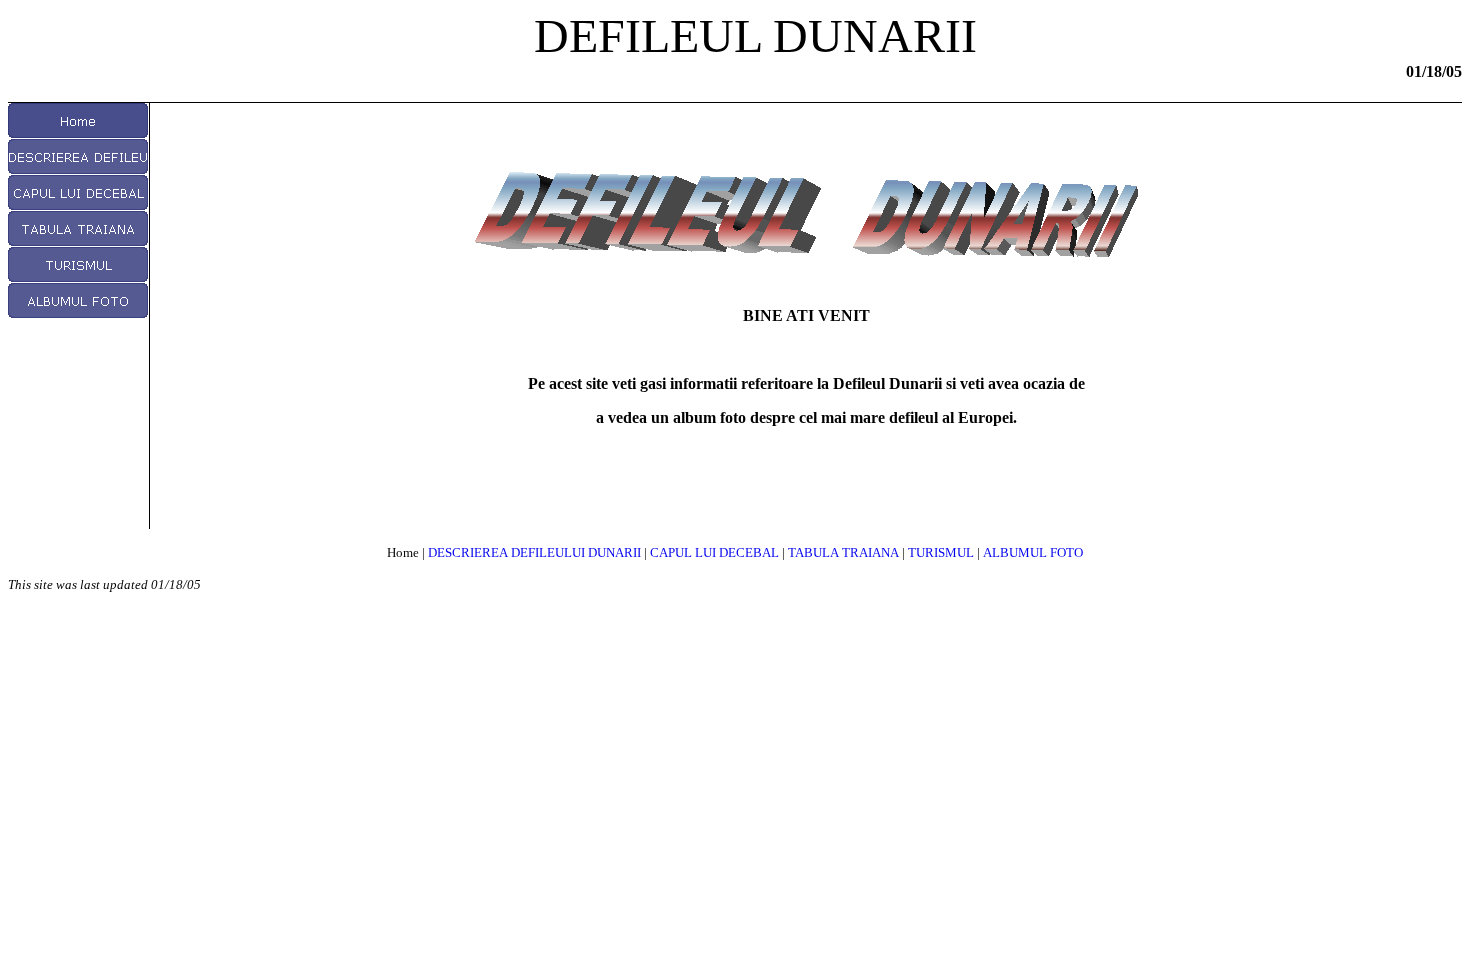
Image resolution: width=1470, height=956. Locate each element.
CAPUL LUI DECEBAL (714, 552)
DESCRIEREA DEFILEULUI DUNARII (534, 552)
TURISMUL (941, 552)
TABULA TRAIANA (843, 552)
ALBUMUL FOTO (1033, 552)
